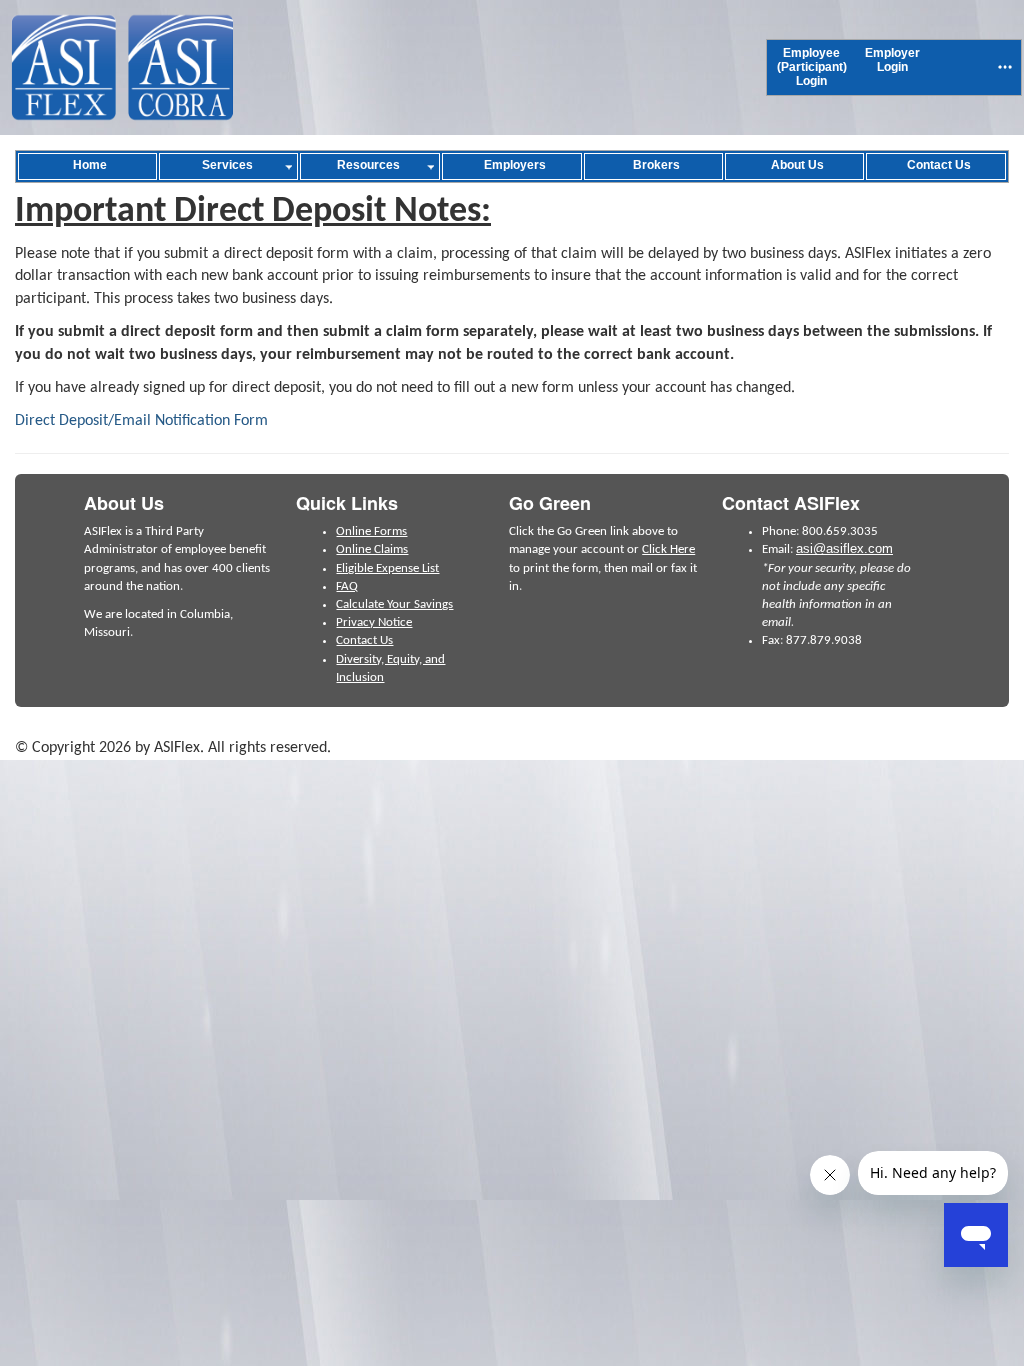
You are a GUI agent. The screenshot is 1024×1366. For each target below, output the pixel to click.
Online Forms (371, 531)
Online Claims (372, 549)
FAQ (347, 586)
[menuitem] (812, 67)
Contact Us (364, 640)
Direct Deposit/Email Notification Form (141, 421)
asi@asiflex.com (844, 548)
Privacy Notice (374, 622)
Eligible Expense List (387, 568)
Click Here (668, 549)
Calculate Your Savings (394, 604)
